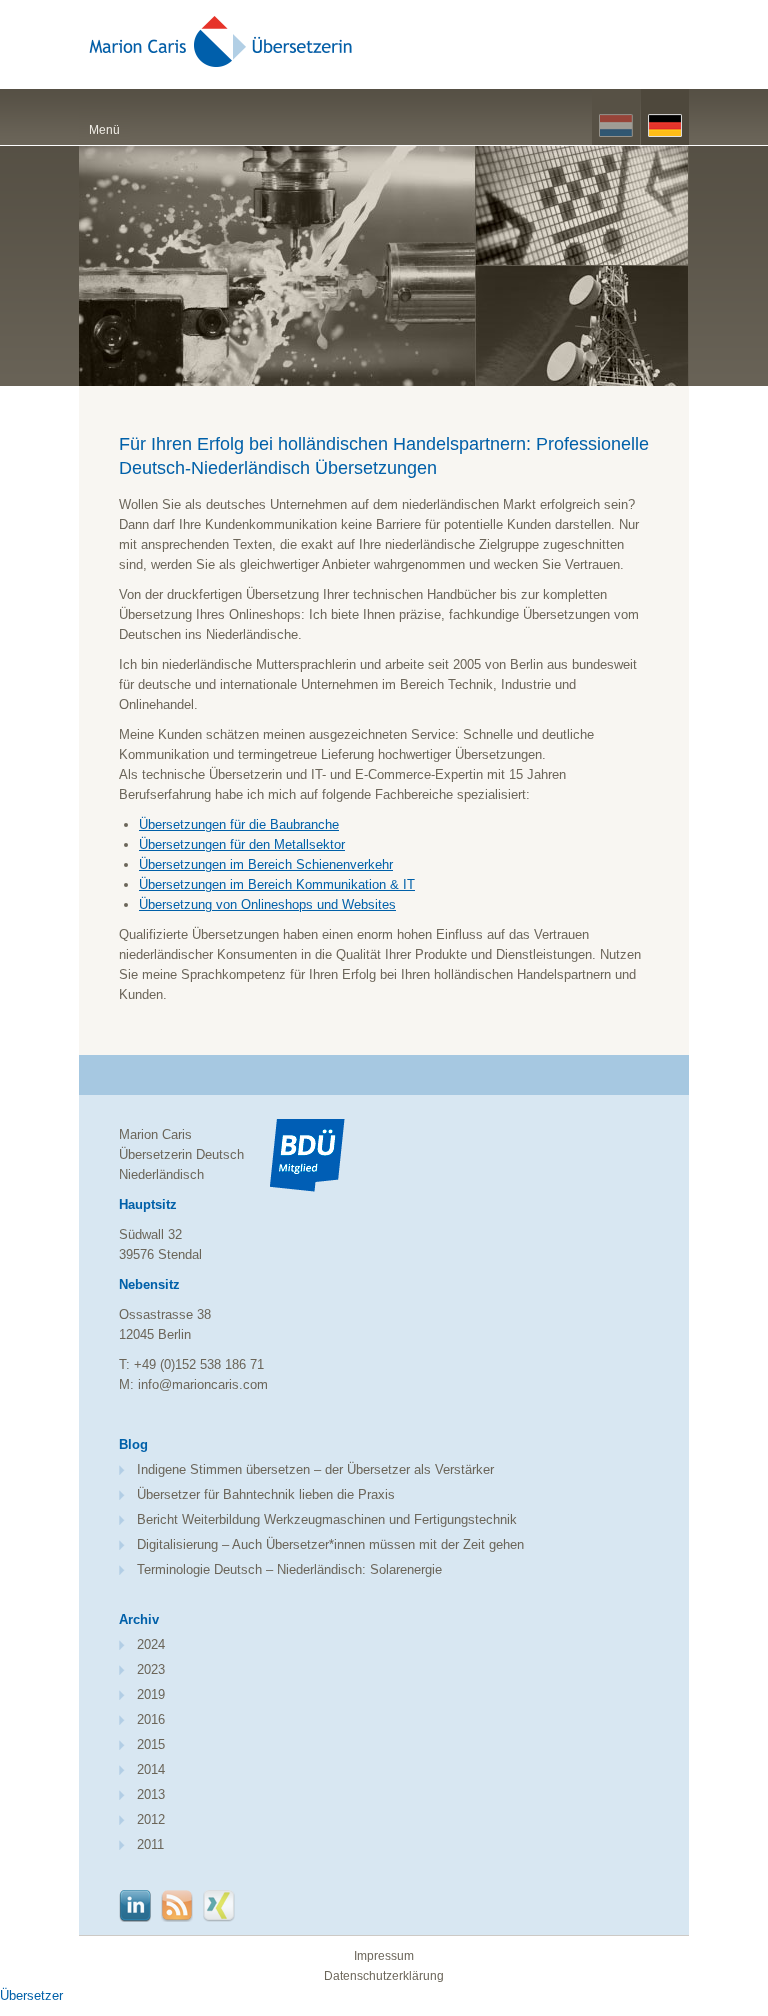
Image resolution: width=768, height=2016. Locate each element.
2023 (151, 1669)
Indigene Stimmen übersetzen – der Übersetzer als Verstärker (315, 1469)
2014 (151, 1769)
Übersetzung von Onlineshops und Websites (267, 904)
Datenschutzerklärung (384, 1976)
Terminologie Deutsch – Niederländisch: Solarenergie (289, 1569)
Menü (104, 130)
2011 (150, 1844)
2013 (151, 1794)
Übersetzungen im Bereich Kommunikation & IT (277, 884)
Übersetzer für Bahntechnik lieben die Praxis (266, 1494)
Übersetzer (31, 1995)
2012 (151, 1819)
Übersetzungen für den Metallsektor (242, 844)
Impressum (384, 1956)
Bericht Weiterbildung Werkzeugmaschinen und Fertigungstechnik (327, 1519)
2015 (151, 1744)
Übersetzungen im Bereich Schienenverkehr (266, 864)
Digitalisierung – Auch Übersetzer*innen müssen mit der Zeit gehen (330, 1544)
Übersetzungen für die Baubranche (239, 824)
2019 (151, 1694)
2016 (151, 1719)
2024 (151, 1644)
